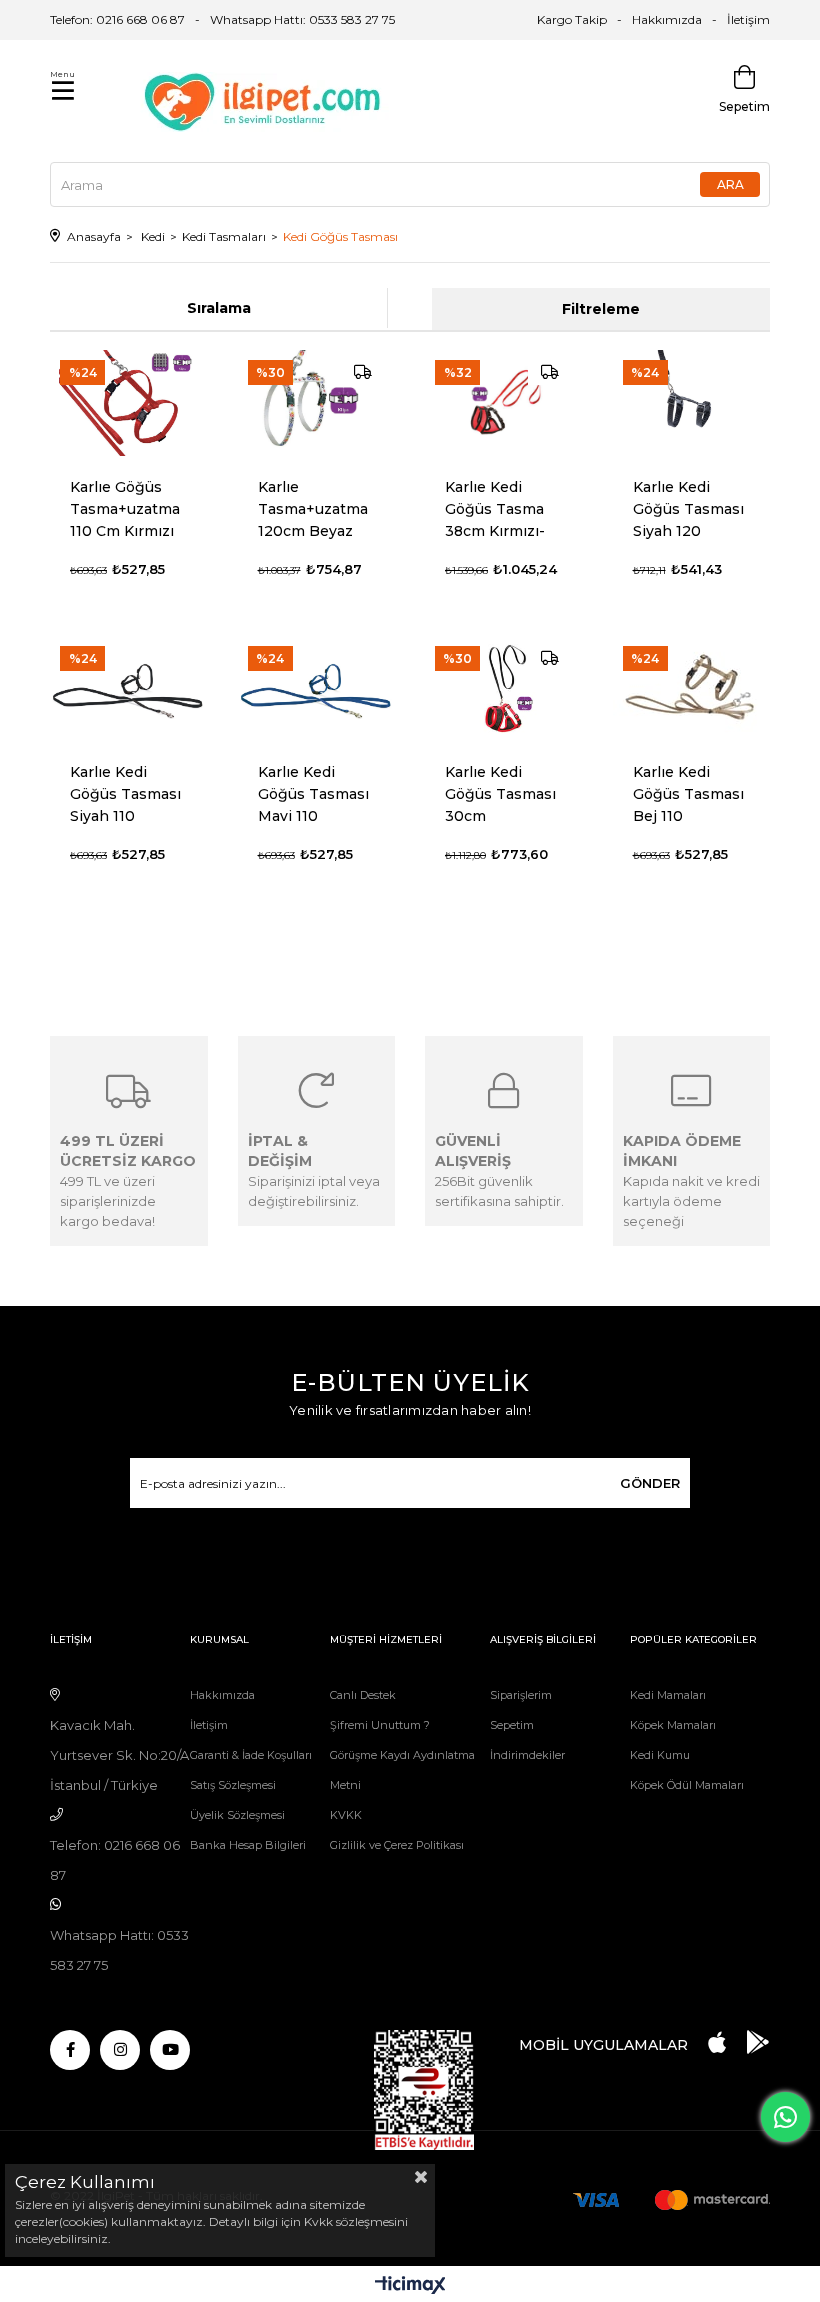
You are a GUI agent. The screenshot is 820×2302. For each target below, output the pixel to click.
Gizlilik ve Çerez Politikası (397, 1845)
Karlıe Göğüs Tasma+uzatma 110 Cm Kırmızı (125, 509)
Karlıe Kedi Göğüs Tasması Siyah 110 (125, 794)
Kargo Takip (572, 19)
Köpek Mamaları (673, 1725)
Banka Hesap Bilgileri (248, 1845)
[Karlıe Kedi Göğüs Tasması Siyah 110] (129, 689)
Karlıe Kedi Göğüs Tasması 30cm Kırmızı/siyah (500, 794)
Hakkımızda (667, 19)
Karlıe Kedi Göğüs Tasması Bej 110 (688, 794)
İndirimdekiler (527, 1755)
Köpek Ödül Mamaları (687, 1785)
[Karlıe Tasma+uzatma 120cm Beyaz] (317, 403)
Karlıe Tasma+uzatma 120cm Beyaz (313, 509)
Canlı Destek (363, 1695)
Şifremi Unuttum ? (380, 1725)
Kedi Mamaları (668, 1695)
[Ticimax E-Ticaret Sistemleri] (410, 2286)
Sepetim (512, 1725)
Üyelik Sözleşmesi (237, 1815)
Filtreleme (601, 309)
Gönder (650, 1483)
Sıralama (219, 308)
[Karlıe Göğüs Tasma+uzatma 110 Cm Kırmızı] (129, 403)
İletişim (748, 19)
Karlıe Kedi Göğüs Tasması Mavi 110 (313, 794)
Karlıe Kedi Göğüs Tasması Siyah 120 (688, 509)
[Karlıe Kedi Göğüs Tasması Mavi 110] (317, 689)
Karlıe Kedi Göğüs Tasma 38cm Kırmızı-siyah (495, 509)
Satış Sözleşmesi (233, 1785)
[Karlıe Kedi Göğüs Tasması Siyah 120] (692, 403)
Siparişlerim (521, 1695)
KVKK (346, 1815)
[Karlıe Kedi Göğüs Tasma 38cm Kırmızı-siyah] (504, 403)
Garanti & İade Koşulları (251, 1755)
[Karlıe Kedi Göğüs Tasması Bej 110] (692, 689)
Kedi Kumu (660, 1755)
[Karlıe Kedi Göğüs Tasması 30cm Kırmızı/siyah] (504, 689)
